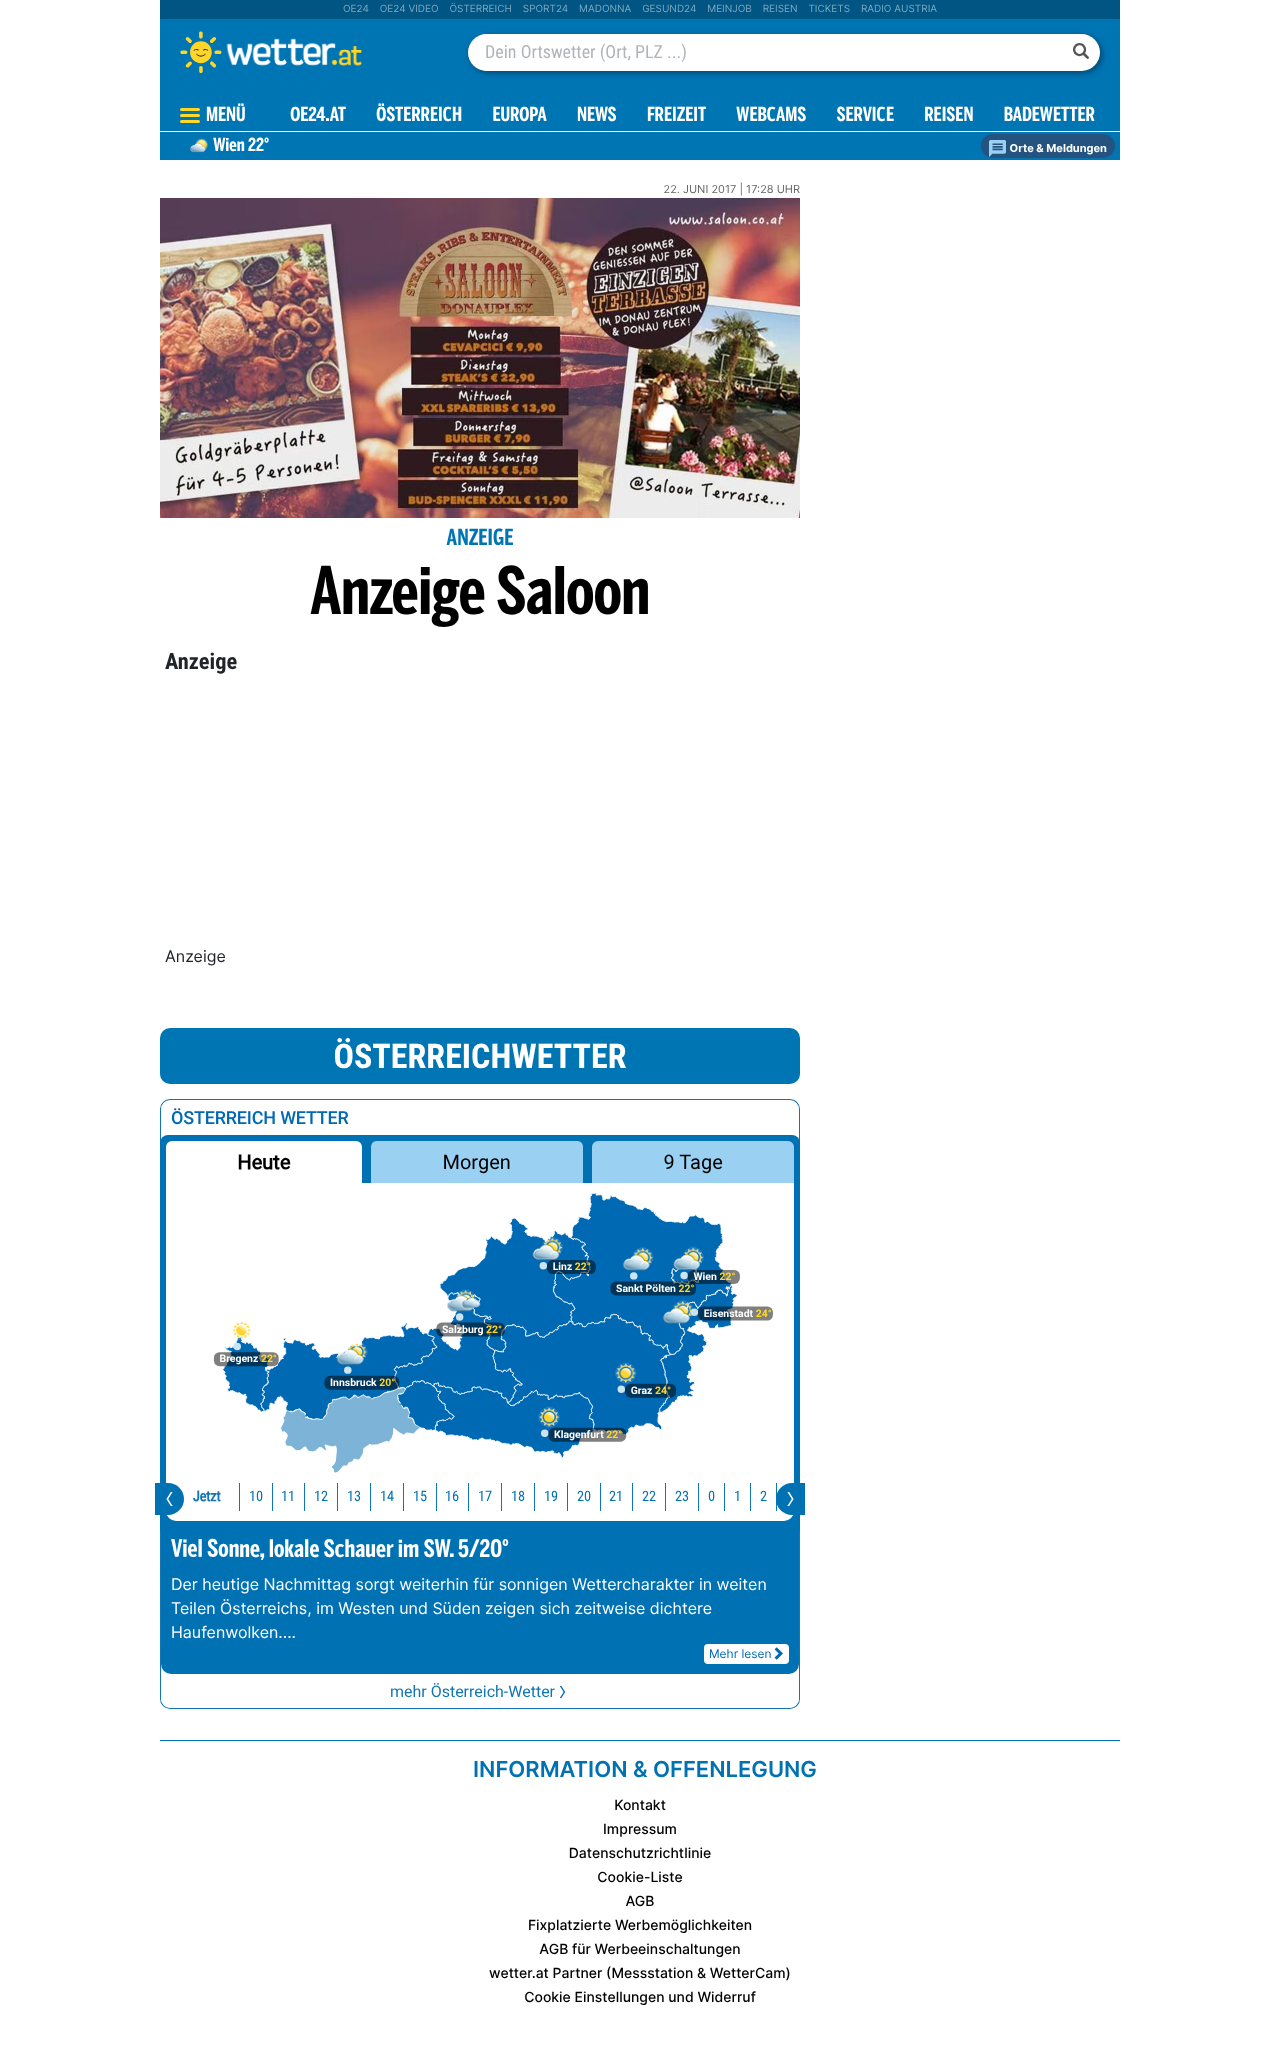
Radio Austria (899, 9)
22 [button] (649, 1496)
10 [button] (256, 1496)
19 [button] (551, 1496)
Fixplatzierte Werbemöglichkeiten (640, 1925)
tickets (829, 9)
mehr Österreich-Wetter (472, 1691)
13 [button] (354, 1496)
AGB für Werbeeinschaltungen (639, 1949)
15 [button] (420, 1496)
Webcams (771, 116)
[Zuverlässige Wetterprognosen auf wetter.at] (304, 52)
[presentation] (169, 1499)
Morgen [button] (477, 1162)
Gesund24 (669, 9)
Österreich (480, 9)
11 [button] (288, 1496)
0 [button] (711, 1496)
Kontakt (640, 1805)
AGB (640, 1901)
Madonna (605, 9)
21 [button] (616, 1496)
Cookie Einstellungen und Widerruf (640, 1997)
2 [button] (763, 1496)
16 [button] (452, 1496)
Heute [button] (263, 1162)
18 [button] (518, 1496)
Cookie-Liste (639, 1877)
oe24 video (409, 9)
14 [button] (387, 1496)
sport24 (545, 9)
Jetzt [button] (207, 1496)
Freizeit (676, 116)
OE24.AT (318, 116)
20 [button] (584, 1496)
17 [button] (485, 1496)
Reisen (780, 9)
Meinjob (729, 9)
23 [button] (682, 1496)
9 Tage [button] (692, 1162)
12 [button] (321, 1496)
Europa (519, 116)
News (597, 116)
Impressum (640, 1829)
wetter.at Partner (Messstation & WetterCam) (640, 1973)
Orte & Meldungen (1057, 148)
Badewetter (1049, 116)
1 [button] (737, 1496)
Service (865, 116)
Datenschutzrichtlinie (640, 1853)
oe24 (356, 9)
